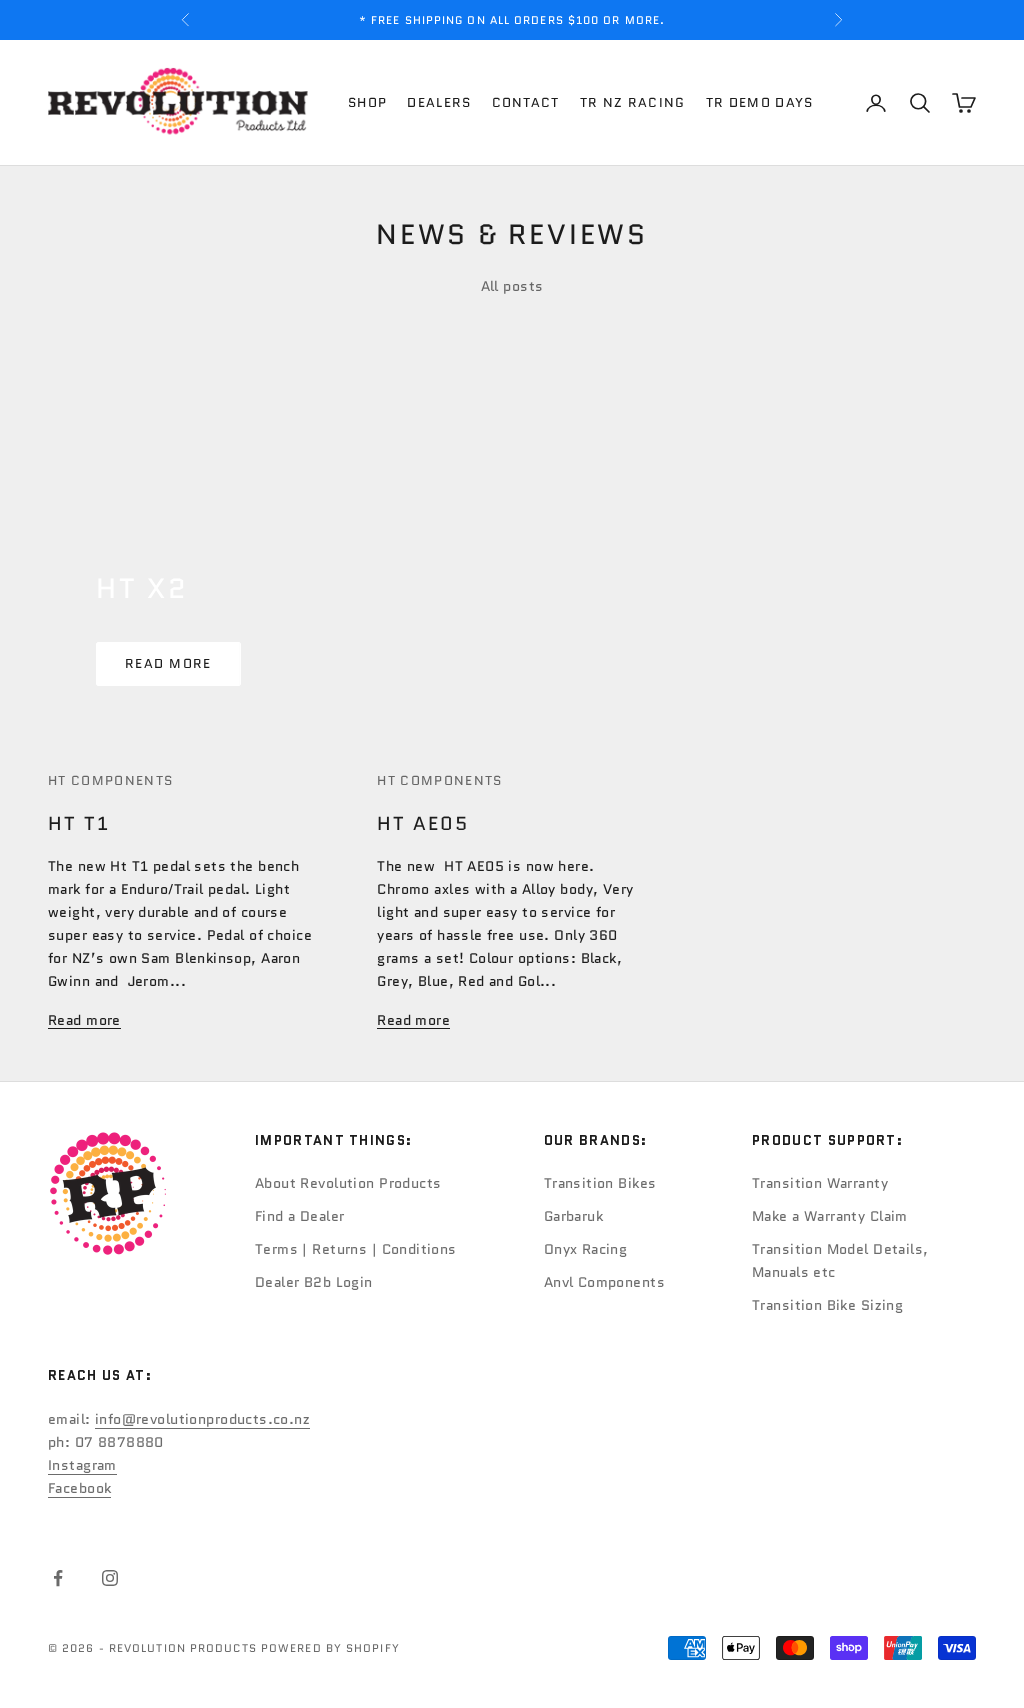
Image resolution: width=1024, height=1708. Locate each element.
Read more (168, 663)
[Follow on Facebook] (58, 1578)
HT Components (110, 780)
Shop (367, 102)
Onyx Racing (586, 1249)
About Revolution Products (348, 1183)
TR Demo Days (760, 102)
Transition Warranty (820, 1183)
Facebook (79, 1488)
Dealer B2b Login (314, 1282)
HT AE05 (422, 823)
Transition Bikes (600, 1183)
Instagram (82, 1465)
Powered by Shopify (330, 1648)
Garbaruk (573, 1216)
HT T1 (79, 823)
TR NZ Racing (633, 102)
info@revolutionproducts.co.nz (202, 1419)
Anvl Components (604, 1282)
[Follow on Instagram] (110, 1578)
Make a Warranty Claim (830, 1216)
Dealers (439, 102)
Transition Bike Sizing (827, 1305)
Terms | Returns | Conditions (356, 1249)
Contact (526, 102)
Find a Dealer (299, 1216)
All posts (512, 286)
